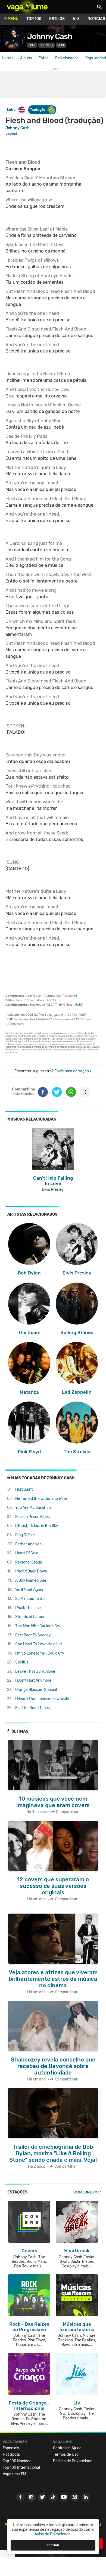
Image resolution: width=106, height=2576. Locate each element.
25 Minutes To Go (30, 1599)
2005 (29, 1015)
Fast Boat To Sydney (33, 1635)
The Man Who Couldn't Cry (38, 1626)
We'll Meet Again (29, 1590)
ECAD (9, 1019)
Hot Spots (11, 2454)
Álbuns (26, 58)
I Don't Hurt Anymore (33, 1680)
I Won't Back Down (31, 1571)
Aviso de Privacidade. (53, 2534)
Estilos (57, 19)
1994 (70, 1015)
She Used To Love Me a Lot (39, 1644)
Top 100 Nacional (18, 2461)
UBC (79, 1005)
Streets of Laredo (30, 1617)
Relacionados (67, 58)
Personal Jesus (29, 1562)
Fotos (43, 58)
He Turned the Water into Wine (41, 1499)
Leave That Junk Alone (35, 1672)
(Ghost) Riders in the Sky (37, 1526)
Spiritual (22, 1662)
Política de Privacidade (73, 2461)
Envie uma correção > (73, 1071)
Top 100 (34, 19)
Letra (11, 110)
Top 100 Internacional (21, 2467)
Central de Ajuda (67, 2448)
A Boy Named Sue (31, 1580)
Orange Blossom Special (36, 1690)
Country (46, 45)
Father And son (28, 1544)
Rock (61, 45)
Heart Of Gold (27, 1553)
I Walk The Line (28, 1608)
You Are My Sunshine (33, 1508)
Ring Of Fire (25, 1535)
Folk (32, 45)
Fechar (53, 2545)
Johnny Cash (50, 36)
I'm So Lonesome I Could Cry (40, 1653)
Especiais (11, 2448)
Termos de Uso (66, 2454)
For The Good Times (32, 1708)
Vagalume (27, 7)
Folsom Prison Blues (32, 1517)
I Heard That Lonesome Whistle (42, 1699)
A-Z (76, 19)
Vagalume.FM (85, 2192)
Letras (8, 58)
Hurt (24, 1489)
